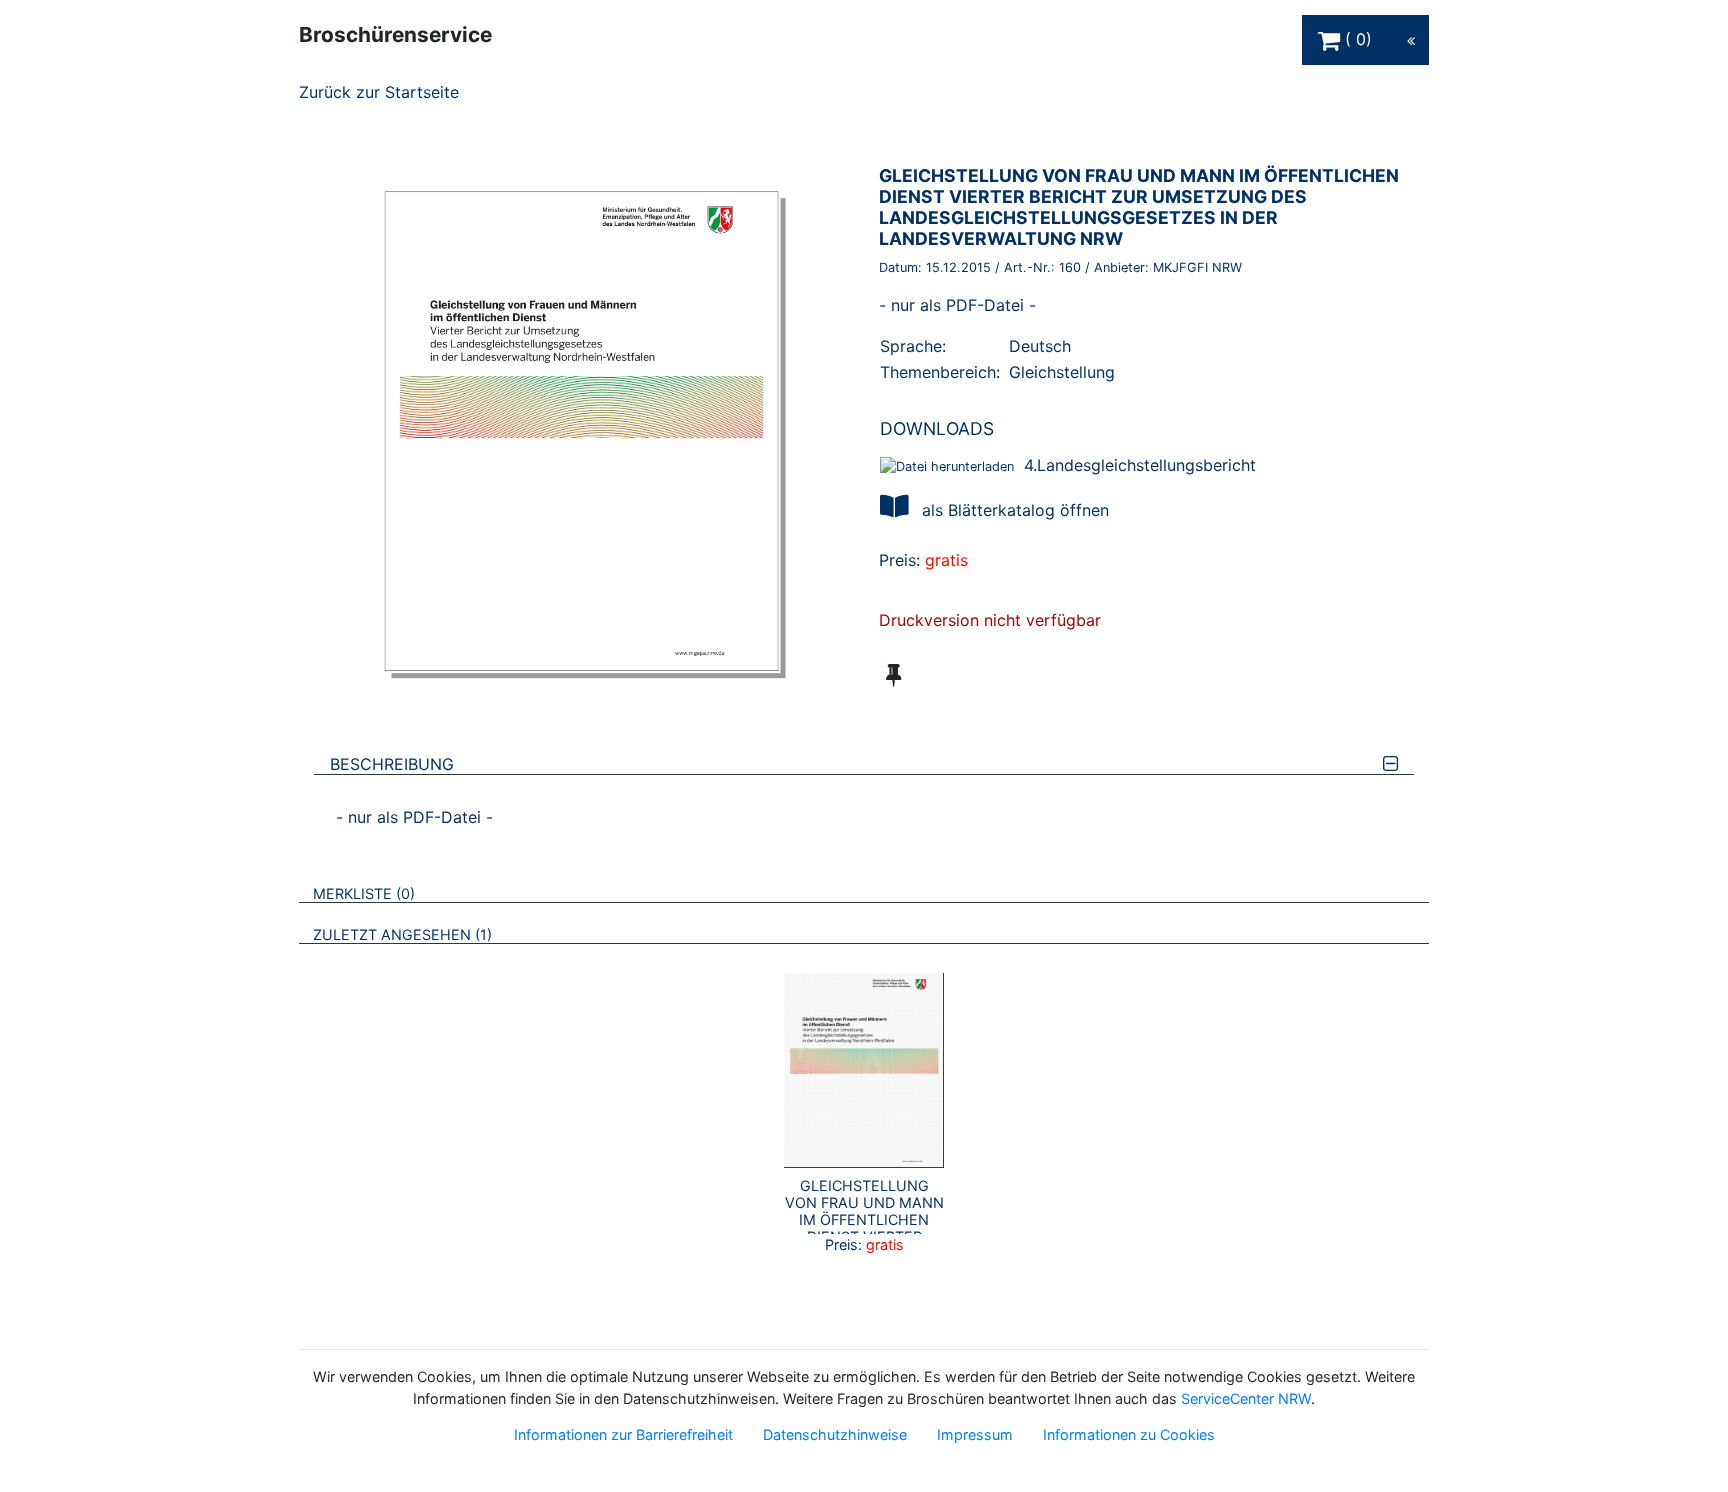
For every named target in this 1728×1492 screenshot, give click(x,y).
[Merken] (893, 675)
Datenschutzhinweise (835, 1434)
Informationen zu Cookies (1129, 1434)
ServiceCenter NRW (1246, 1398)
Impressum (975, 1434)
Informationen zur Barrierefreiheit (623, 1434)
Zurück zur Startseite (379, 92)
